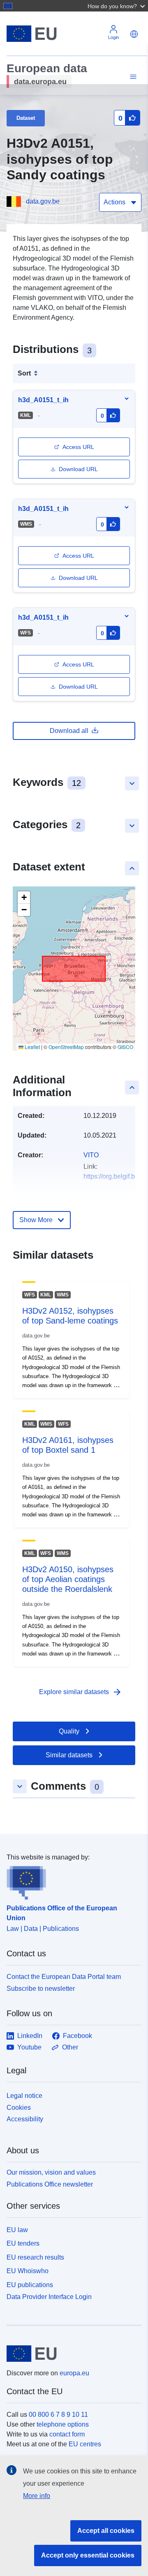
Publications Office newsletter (50, 2184)
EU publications (30, 2285)
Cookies (19, 2108)
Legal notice (24, 2096)
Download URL (78, 469)
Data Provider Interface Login (49, 2297)
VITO (91, 1155)
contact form (67, 2434)
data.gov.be (43, 201)
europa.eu (74, 2373)
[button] (117, 6)
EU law (17, 2230)
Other (70, 2047)
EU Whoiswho (28, 2271)
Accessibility (25, 2119)
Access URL (78, 447)
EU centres (85, 2444)
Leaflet (32, 1047)
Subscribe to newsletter (41, 1989)
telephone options (63, 2424)
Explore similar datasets (81, 1692)
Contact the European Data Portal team (64, 1977)
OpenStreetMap (66, 1047)
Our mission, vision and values (51, 2172)
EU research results (35, 2257)
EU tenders (23, 2243)
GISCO (125, 1047)
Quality (69, 1731)
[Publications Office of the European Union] (71, 1881)
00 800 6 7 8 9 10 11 (58, 2415)
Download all (69, 731)
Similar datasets (69, 1755)
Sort (24, 373)
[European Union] (71, 2354)
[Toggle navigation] (132, 77)
